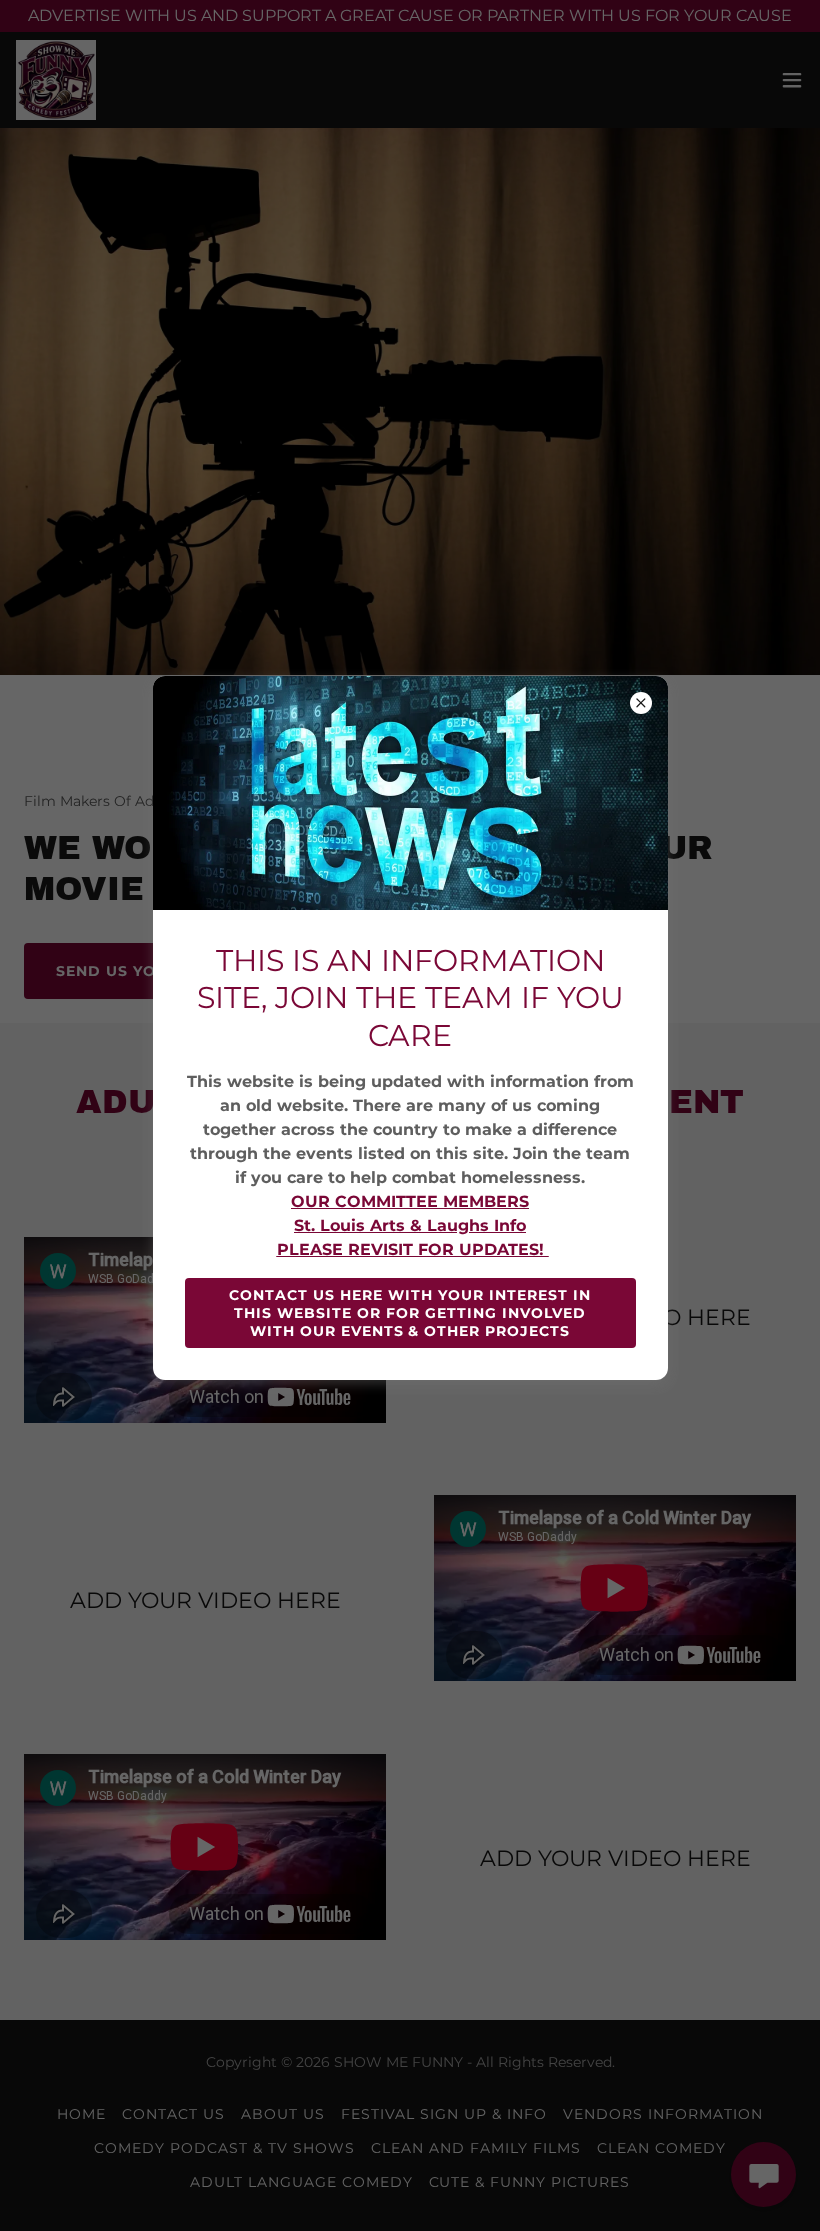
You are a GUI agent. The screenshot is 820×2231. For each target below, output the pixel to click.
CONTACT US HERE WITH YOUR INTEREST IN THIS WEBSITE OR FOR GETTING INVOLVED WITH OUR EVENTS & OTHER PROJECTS (410, 1313)
